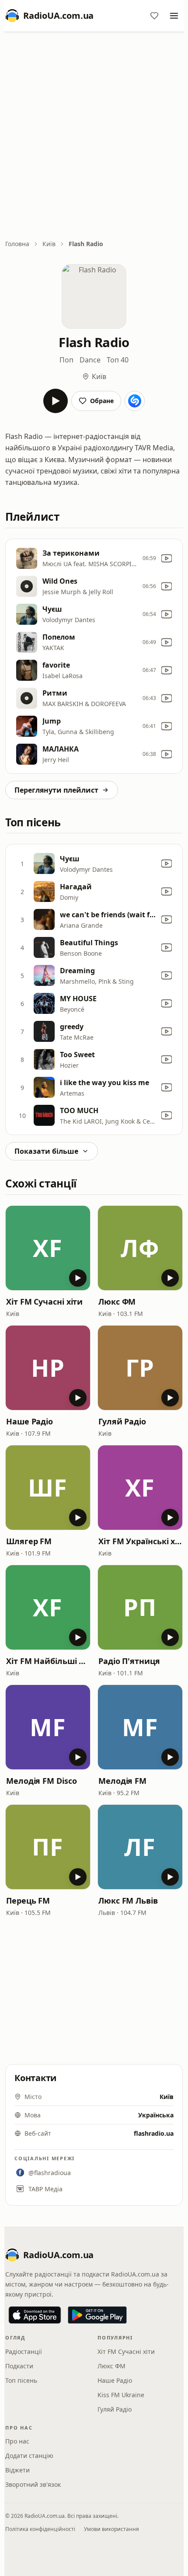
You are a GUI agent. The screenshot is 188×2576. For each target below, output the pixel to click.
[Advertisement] (94, 136)
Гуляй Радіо (122, 1421)
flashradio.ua (154, 2133)
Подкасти (19, 2366)
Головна (17, 244)
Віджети (17, 2470)
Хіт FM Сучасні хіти (44, 1302)
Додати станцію (29, 2456)
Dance (90, 360)
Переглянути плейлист (56, 790)
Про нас (17, 2441)
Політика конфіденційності (40, 2529)
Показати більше (46, 1151)
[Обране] (154, 16)
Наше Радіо (30, 1421)
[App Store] (35, 2315)
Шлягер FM (29, 1541)
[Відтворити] (56, 401)
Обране (102, 401)
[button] (48, 1248)
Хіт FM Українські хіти (140, 1541)
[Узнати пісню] (135, 401)
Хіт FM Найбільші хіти (48, 1661)
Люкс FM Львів (128, 1901)
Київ (49, 244)
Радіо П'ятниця (129, 1661)
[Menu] (174, 16)
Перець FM (28, 1901)
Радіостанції (24, 2351)
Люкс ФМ (117, 1302)
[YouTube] (167, 558)
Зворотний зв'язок (33, 2484)
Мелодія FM (122, 1781)
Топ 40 (118, 360)
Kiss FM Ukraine (121, 2395)
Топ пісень (21, 2380)
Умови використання (111, 2529)
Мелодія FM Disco (42, 1781)
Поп (66, 360)
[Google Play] (97, 2315)
